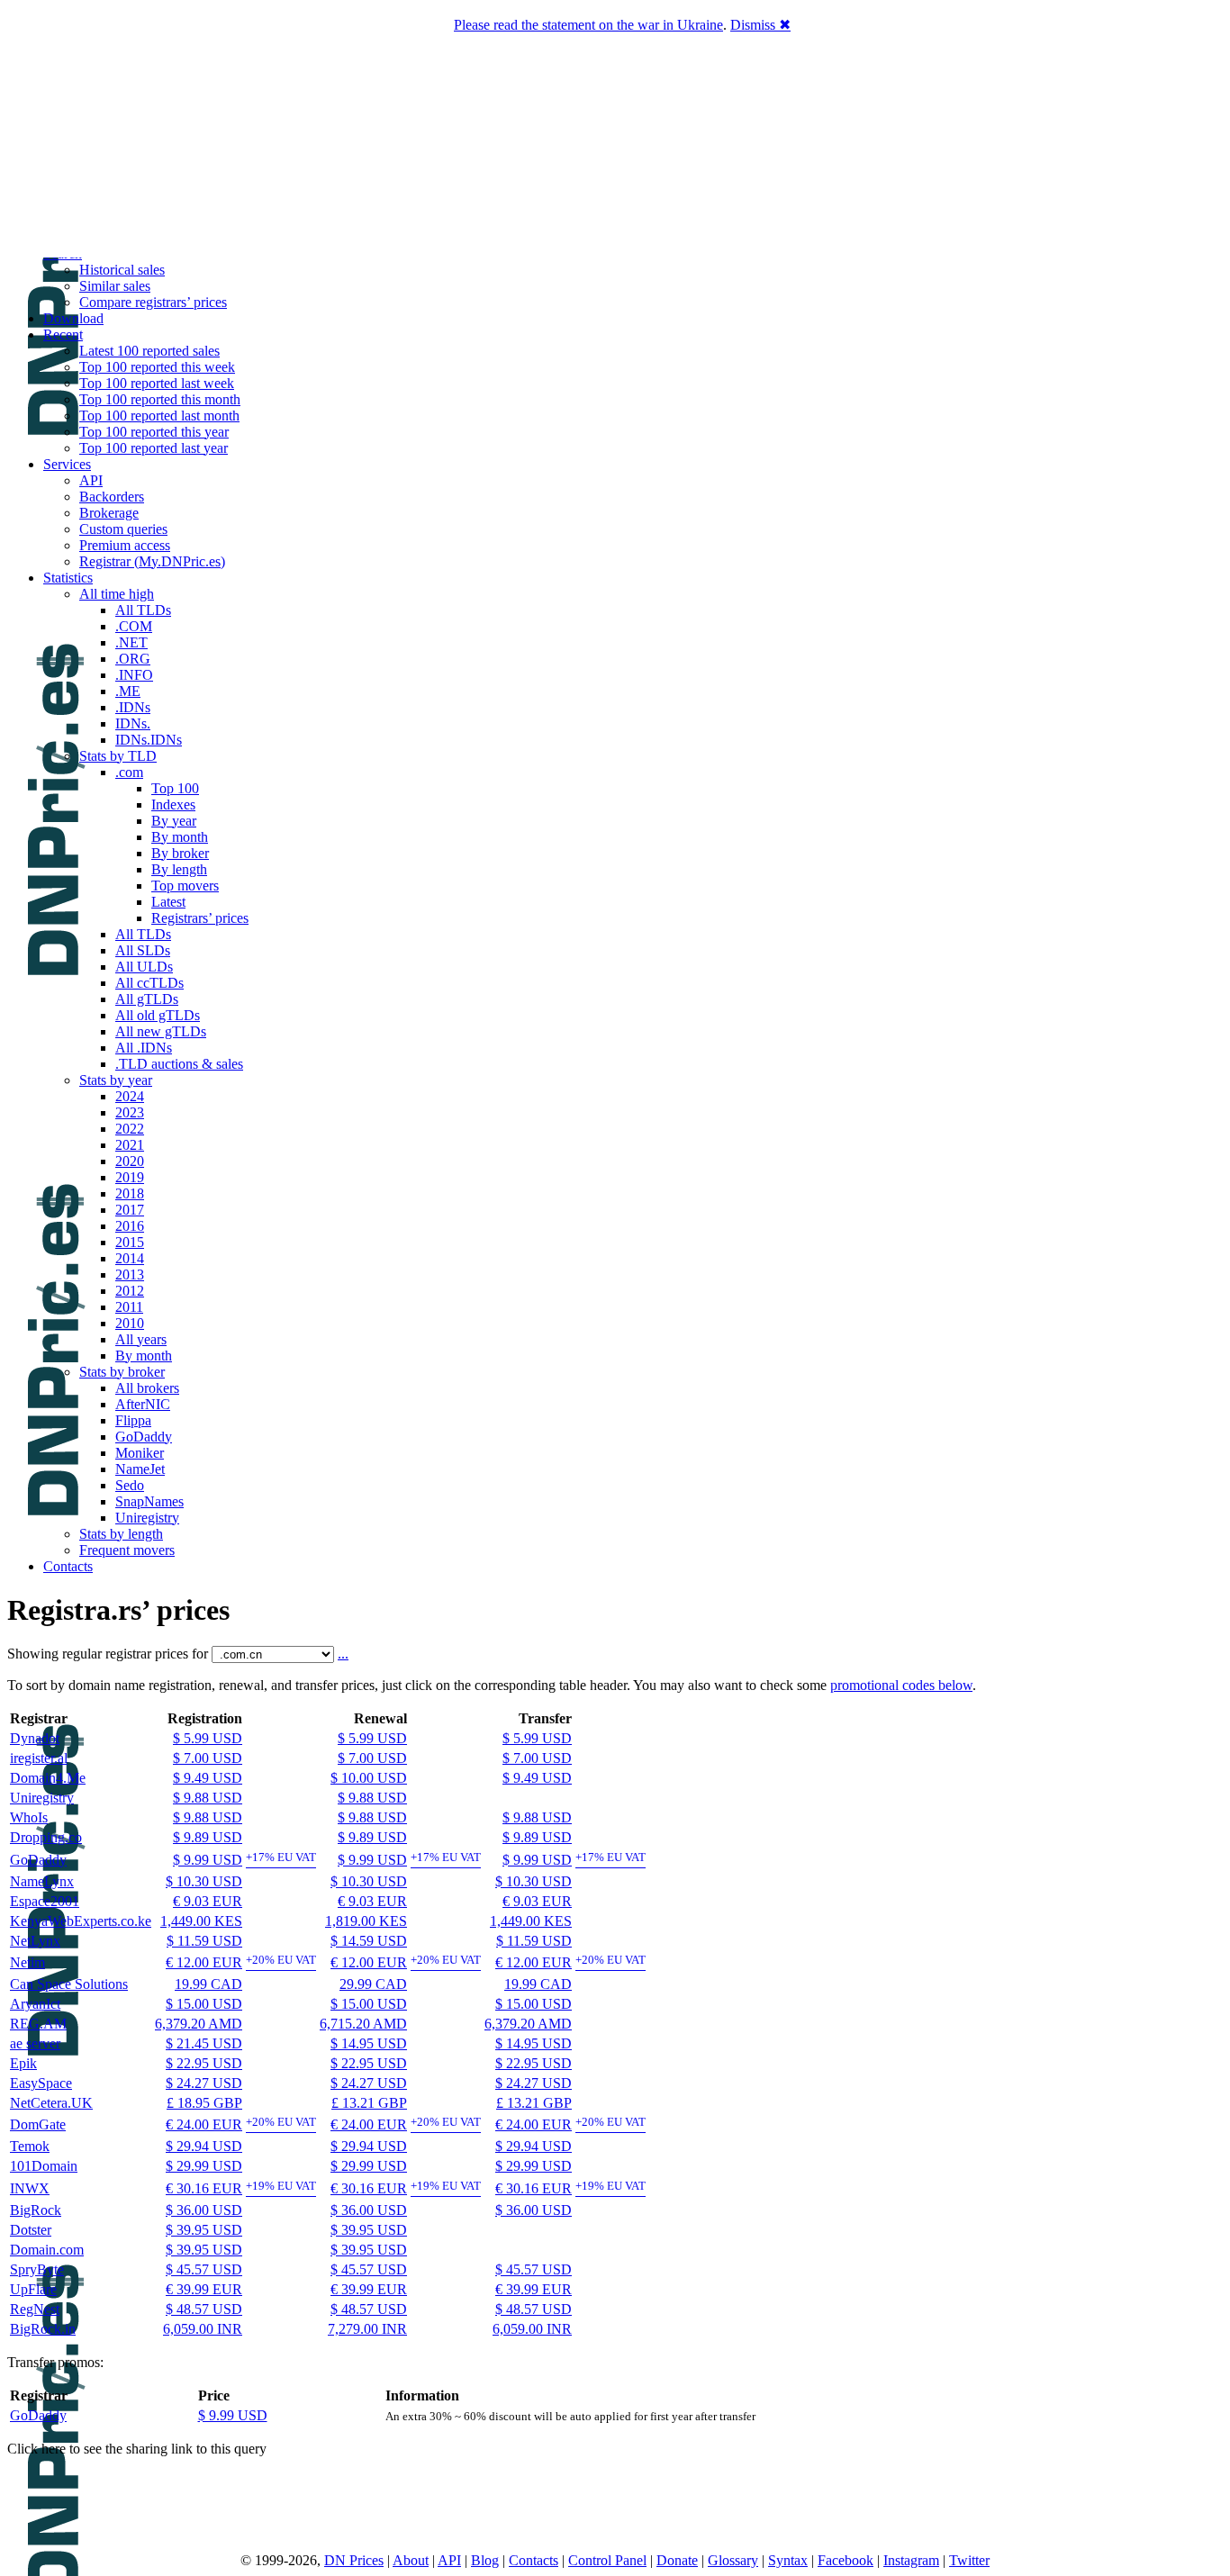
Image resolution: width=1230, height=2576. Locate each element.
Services (67, 464)
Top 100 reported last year (154, 448)
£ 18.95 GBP (204, 2103)
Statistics (68, 578)
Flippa (133, 1420)
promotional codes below (901, 1685)
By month (180, 837)
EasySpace (41, 2083)
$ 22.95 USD (204, 2063)
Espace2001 (45, 1901)
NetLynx (35, 1941)
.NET (131, 642)
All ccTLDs (149, 983)
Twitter (969, 2560)
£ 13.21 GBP (369, 2103)
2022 (130, 1129)
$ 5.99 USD (208, 1738)
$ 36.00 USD (204, 2210)
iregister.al (39, 1758)
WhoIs (29, 1817)
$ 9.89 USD (208, 1837)
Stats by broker (122, 1372)
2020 (130, 1161)
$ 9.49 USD (208, 1778)
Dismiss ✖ (760, 25)
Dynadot (35, 1738)
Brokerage (109, 513)
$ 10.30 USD (204, 1881)
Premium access (125, 545)
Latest (168, 902)
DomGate (38, 2124)
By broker (180, 853)
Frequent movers (127, 1550)
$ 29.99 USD (204, 2166)
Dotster (31, 2230)
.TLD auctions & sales (179, 1064)
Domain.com (47, 2250)
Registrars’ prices (200, 918)
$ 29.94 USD (204, 2146)
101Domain (44, 2166)
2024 (130, 1096)
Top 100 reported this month (160, 399)
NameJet (140, 1469)
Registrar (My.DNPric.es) (152, 561)
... (343, 1654)
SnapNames (149, 1501)
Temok (30, 2146)
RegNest (35, 2309)
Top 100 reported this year (154, 432)
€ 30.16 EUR (204, 2188)
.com (129, 772)
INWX (30, 2188)
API (91, 480)
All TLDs (143, 610)
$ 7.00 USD (208, 1758)
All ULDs (144, 967)
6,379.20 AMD (199, 2024)
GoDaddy (144, 1437)
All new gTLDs (161, 1031)
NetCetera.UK (51, 2103)
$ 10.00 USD (369, 1778)
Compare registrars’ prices (153, 302)
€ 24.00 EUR (204, 2124)
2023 (130, 1112)
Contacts (68, 1566)
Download (73, 318)
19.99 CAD (208, 1984)
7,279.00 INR (367, 2329)
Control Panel (607, 2560)
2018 (130, 1193)
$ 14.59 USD (369, 1941)
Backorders (112, 497)
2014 (130, 1258)
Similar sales (115, 286)
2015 (130, 1242)
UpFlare (33, 2289)
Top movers (185, 886)
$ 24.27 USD (204, 2083)
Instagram (911, 2560)
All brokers (147, 1388)
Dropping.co (46, 1837)
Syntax (788, 2560)
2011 (129, 1307)
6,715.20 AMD (363, 2024)
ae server (35, 2043)
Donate (677, 2560)
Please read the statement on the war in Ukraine (588, 25)
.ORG (133, 659)
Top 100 (175, 788)
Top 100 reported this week (157, 367)
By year (174, 821)
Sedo (130, 1485)
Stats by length (121, 1534)
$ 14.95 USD (369, 2043)
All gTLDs (147, 999)
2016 (130, 1226)
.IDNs (133, 707)
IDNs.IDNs (149, 740)
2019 (130, 1177)
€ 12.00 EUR (204, 1962)
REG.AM (38, 2024)
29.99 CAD (373, 1984)
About (411, 2560)
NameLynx (42, 1881)
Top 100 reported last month (159, 416)
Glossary (733, 2560)
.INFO (134, 675)
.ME (128, 691)
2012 (130, 1291)
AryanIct (35, 2004)
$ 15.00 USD (204, 2004)
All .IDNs (144, 1048)
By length (179, 869)
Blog (485, 2560)
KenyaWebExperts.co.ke (81, 1921)
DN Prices (354, 2560)
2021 (130, 1145)
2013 (130, 1274)
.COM (134, 626)
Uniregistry (147, 1518)
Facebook (846, 2560)
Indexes (173, 804)
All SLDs (143, 950)
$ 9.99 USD (208, 1860)
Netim (27, 1962)
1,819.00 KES (366, 1921)
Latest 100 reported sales (149, 351)
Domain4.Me (48, 1778)
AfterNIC (143, 1404)
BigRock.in (43, 2329)
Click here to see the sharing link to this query (137, 2449)
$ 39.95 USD (204, 2230)
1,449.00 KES (201, 1921)
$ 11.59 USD (204, 1941)
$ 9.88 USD (208, 1798)
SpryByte (37, 2269)
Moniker (140, 1453)
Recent (63, 334)
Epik (23, 2063)
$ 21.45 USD (204, 2043)
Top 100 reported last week (157, 383)
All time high (117, 594)
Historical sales (122, 270)
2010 (130, 1323)
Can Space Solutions (69, 1984)
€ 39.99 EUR (204, 2289)
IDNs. (133, 723)
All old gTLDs (158, 1015)
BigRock (36, 2210)
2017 (130, 1210)
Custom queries (123, 529)
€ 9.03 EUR (208, 1901)
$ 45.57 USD (204, 2269)
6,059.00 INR (203, 2329)
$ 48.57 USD (204, 2309)
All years (141, 1339)
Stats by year (116, 1080)
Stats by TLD (118, 756)
